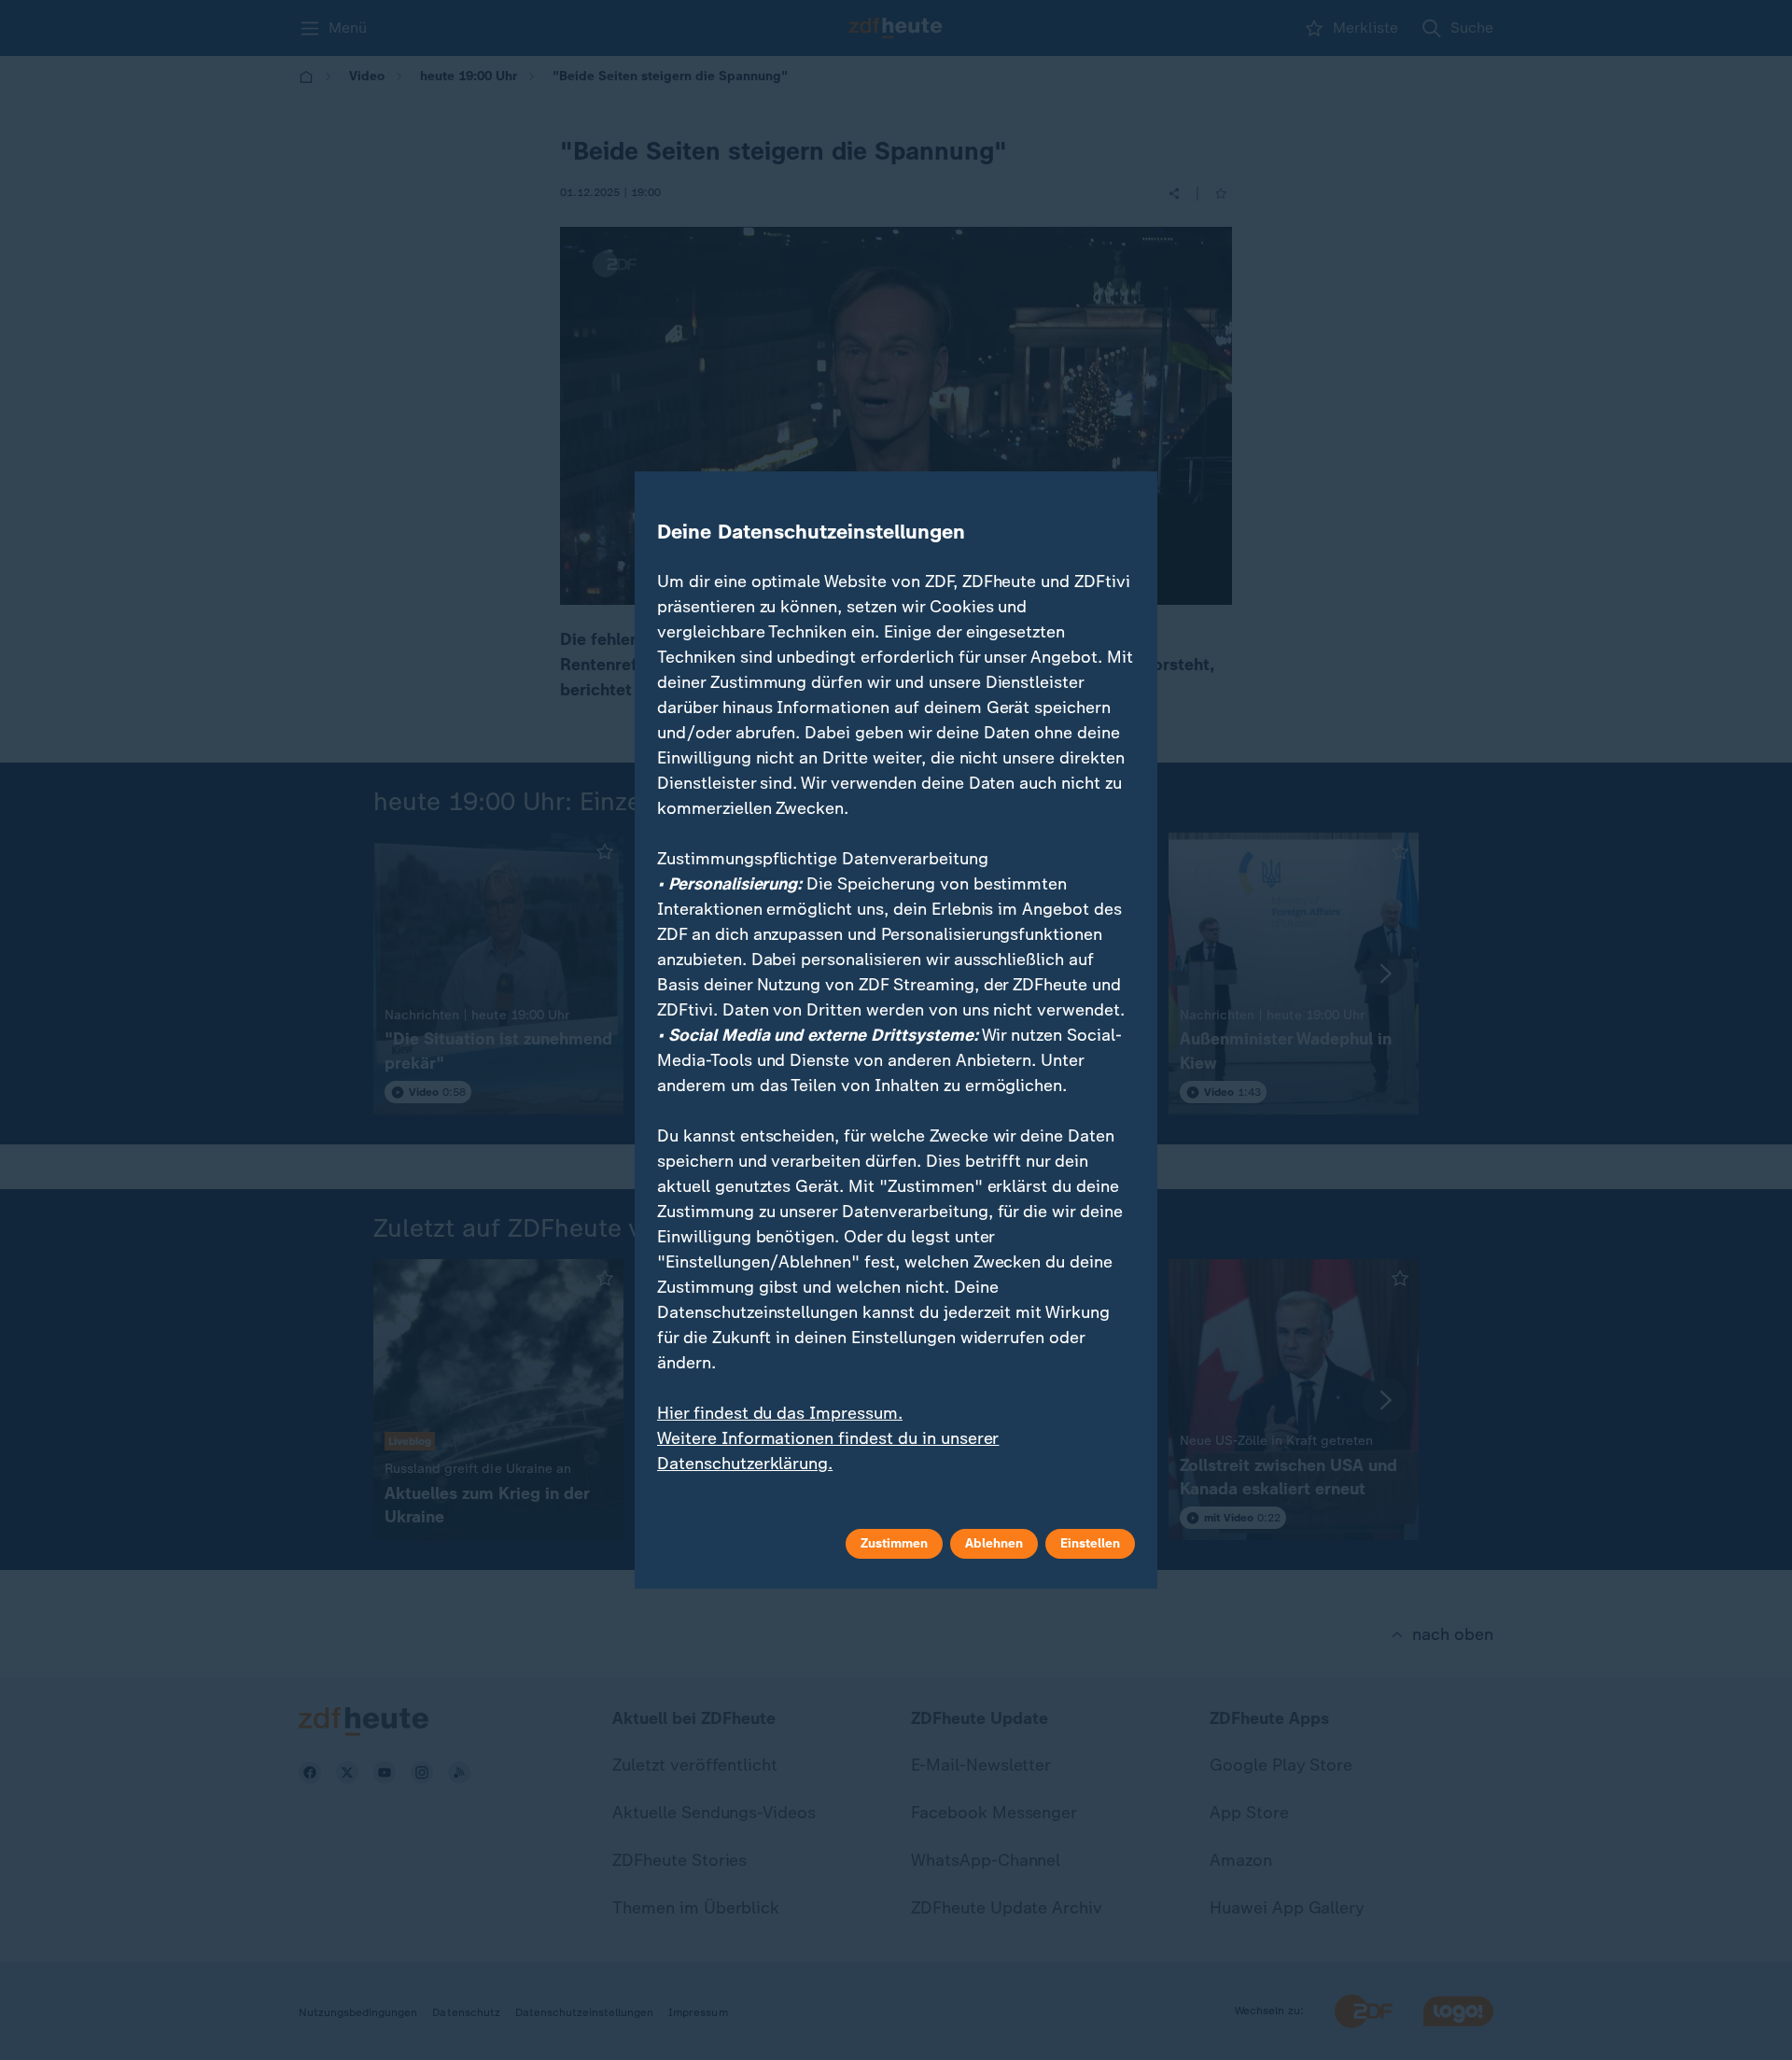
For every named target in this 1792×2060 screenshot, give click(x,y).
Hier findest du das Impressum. (780, 1413)
